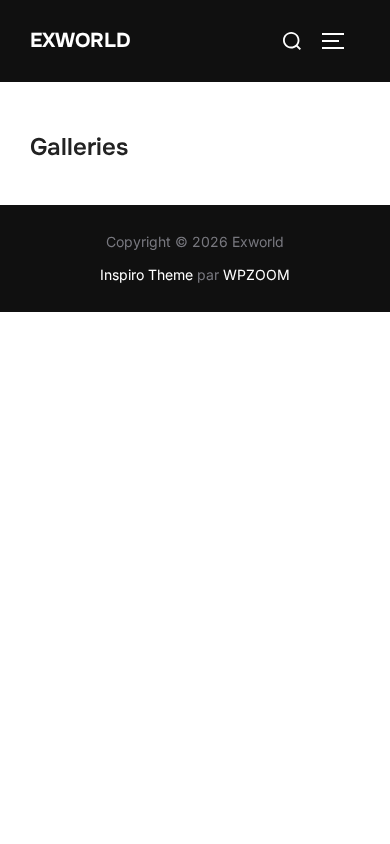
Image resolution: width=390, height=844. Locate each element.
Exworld (80, 40)
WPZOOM (256, 274)
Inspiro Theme (146, 274)
